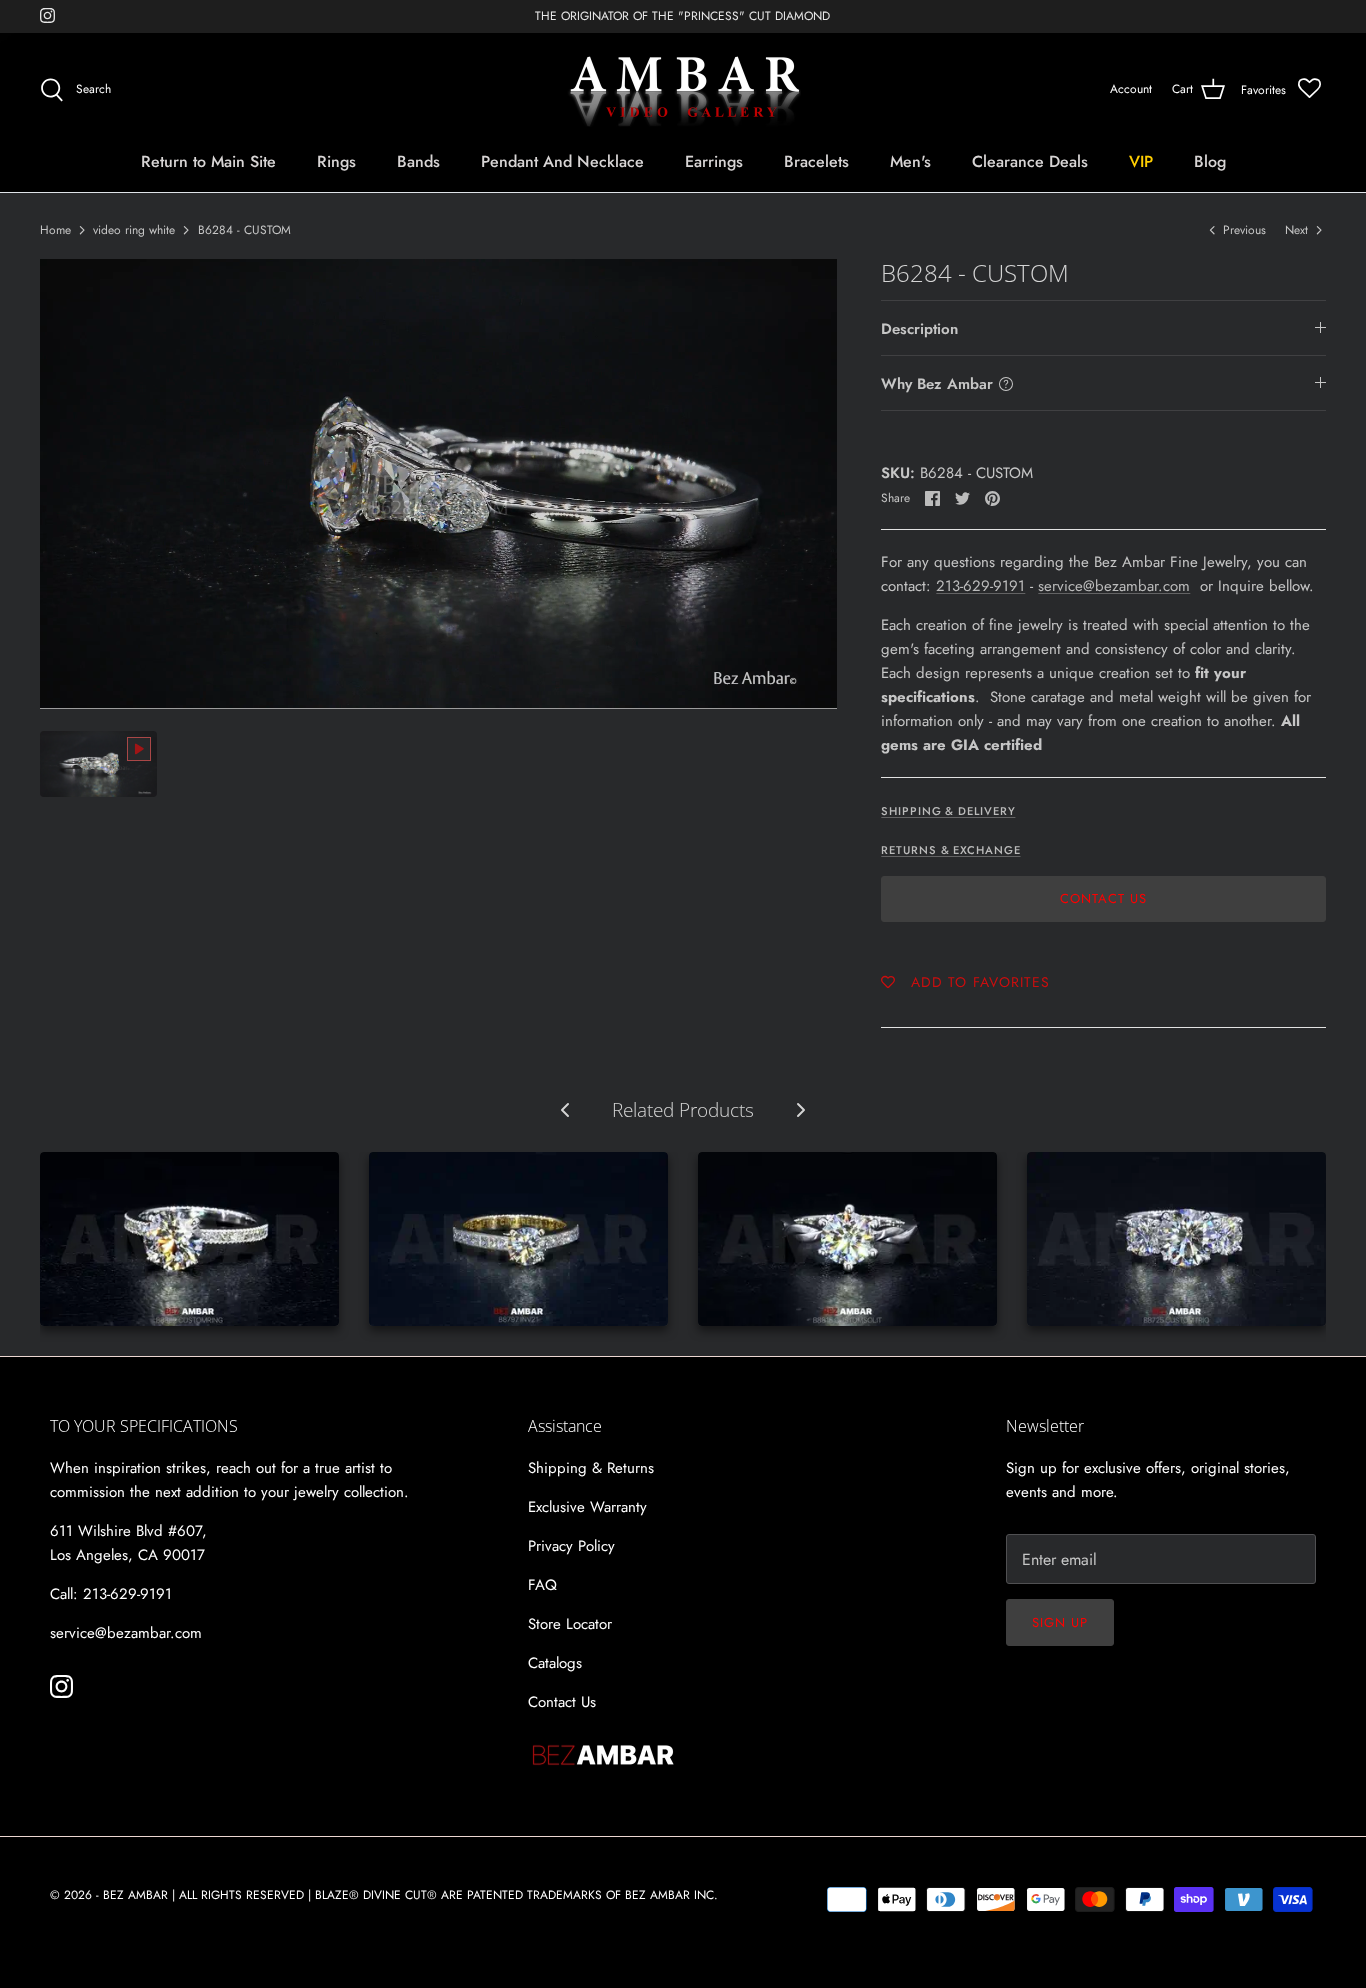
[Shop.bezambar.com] (683, 90)
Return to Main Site (208, 161)
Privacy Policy (571, 1546)
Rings (336, 161)
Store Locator (570, 1624)
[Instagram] (47, 15)
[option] (439, 484)
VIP (1141, 161)
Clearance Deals (1030, 161)
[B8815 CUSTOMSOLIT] (847, 1239)
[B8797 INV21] (518, 1239)
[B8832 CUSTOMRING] (189, 1239)
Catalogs (555, 1663)
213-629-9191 (980, 586)
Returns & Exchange (950, 850)
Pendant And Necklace (562, 161)
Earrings (714, 161)
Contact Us (1103, 898)
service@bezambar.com (1114, 586)
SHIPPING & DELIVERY (948, 811)
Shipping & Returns (591, 1468)
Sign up (1060, 1622)
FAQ (542, 1585)
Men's (910, 161)
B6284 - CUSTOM (244, 230)
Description (919, 329)
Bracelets (816, 161)
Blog (1210, 161)
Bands (418, 161)
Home (55, 230)
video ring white (134, 230)
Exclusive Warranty (587, 1507)
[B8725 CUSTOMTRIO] (1176, 1239)
